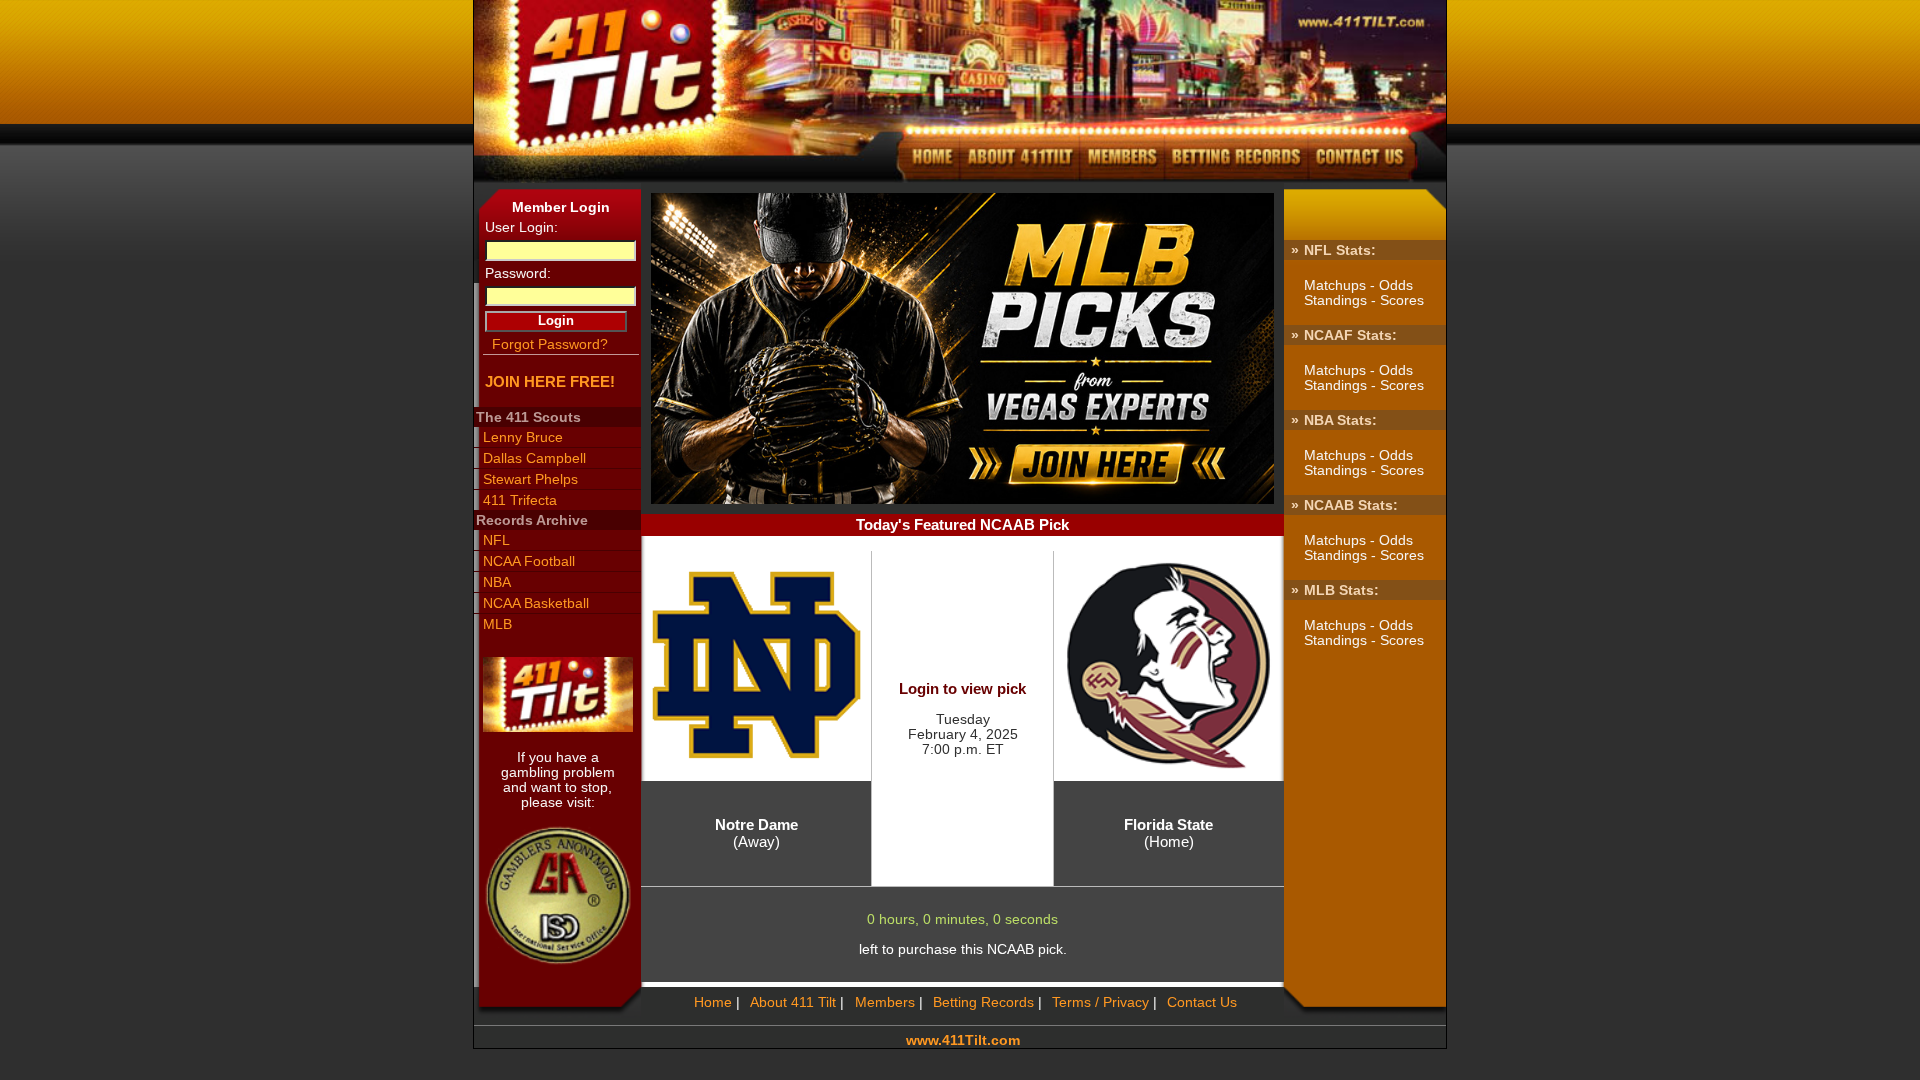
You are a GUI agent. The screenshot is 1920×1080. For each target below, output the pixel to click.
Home (713, 1002)
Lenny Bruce (522, 437)
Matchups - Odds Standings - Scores (1364, 293)
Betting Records (983, 1002)
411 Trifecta (519, 500)
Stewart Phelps (530, 479)
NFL (496, 540)
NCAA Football (528, 561)
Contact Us (1202, 1002)
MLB (497, 624)
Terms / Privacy (1100, 1002)
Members (884, 1002)
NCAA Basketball (535, 603)
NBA (496, 582)
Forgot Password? (549, 344)
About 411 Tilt (793, 1002)
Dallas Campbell (534, 458)
